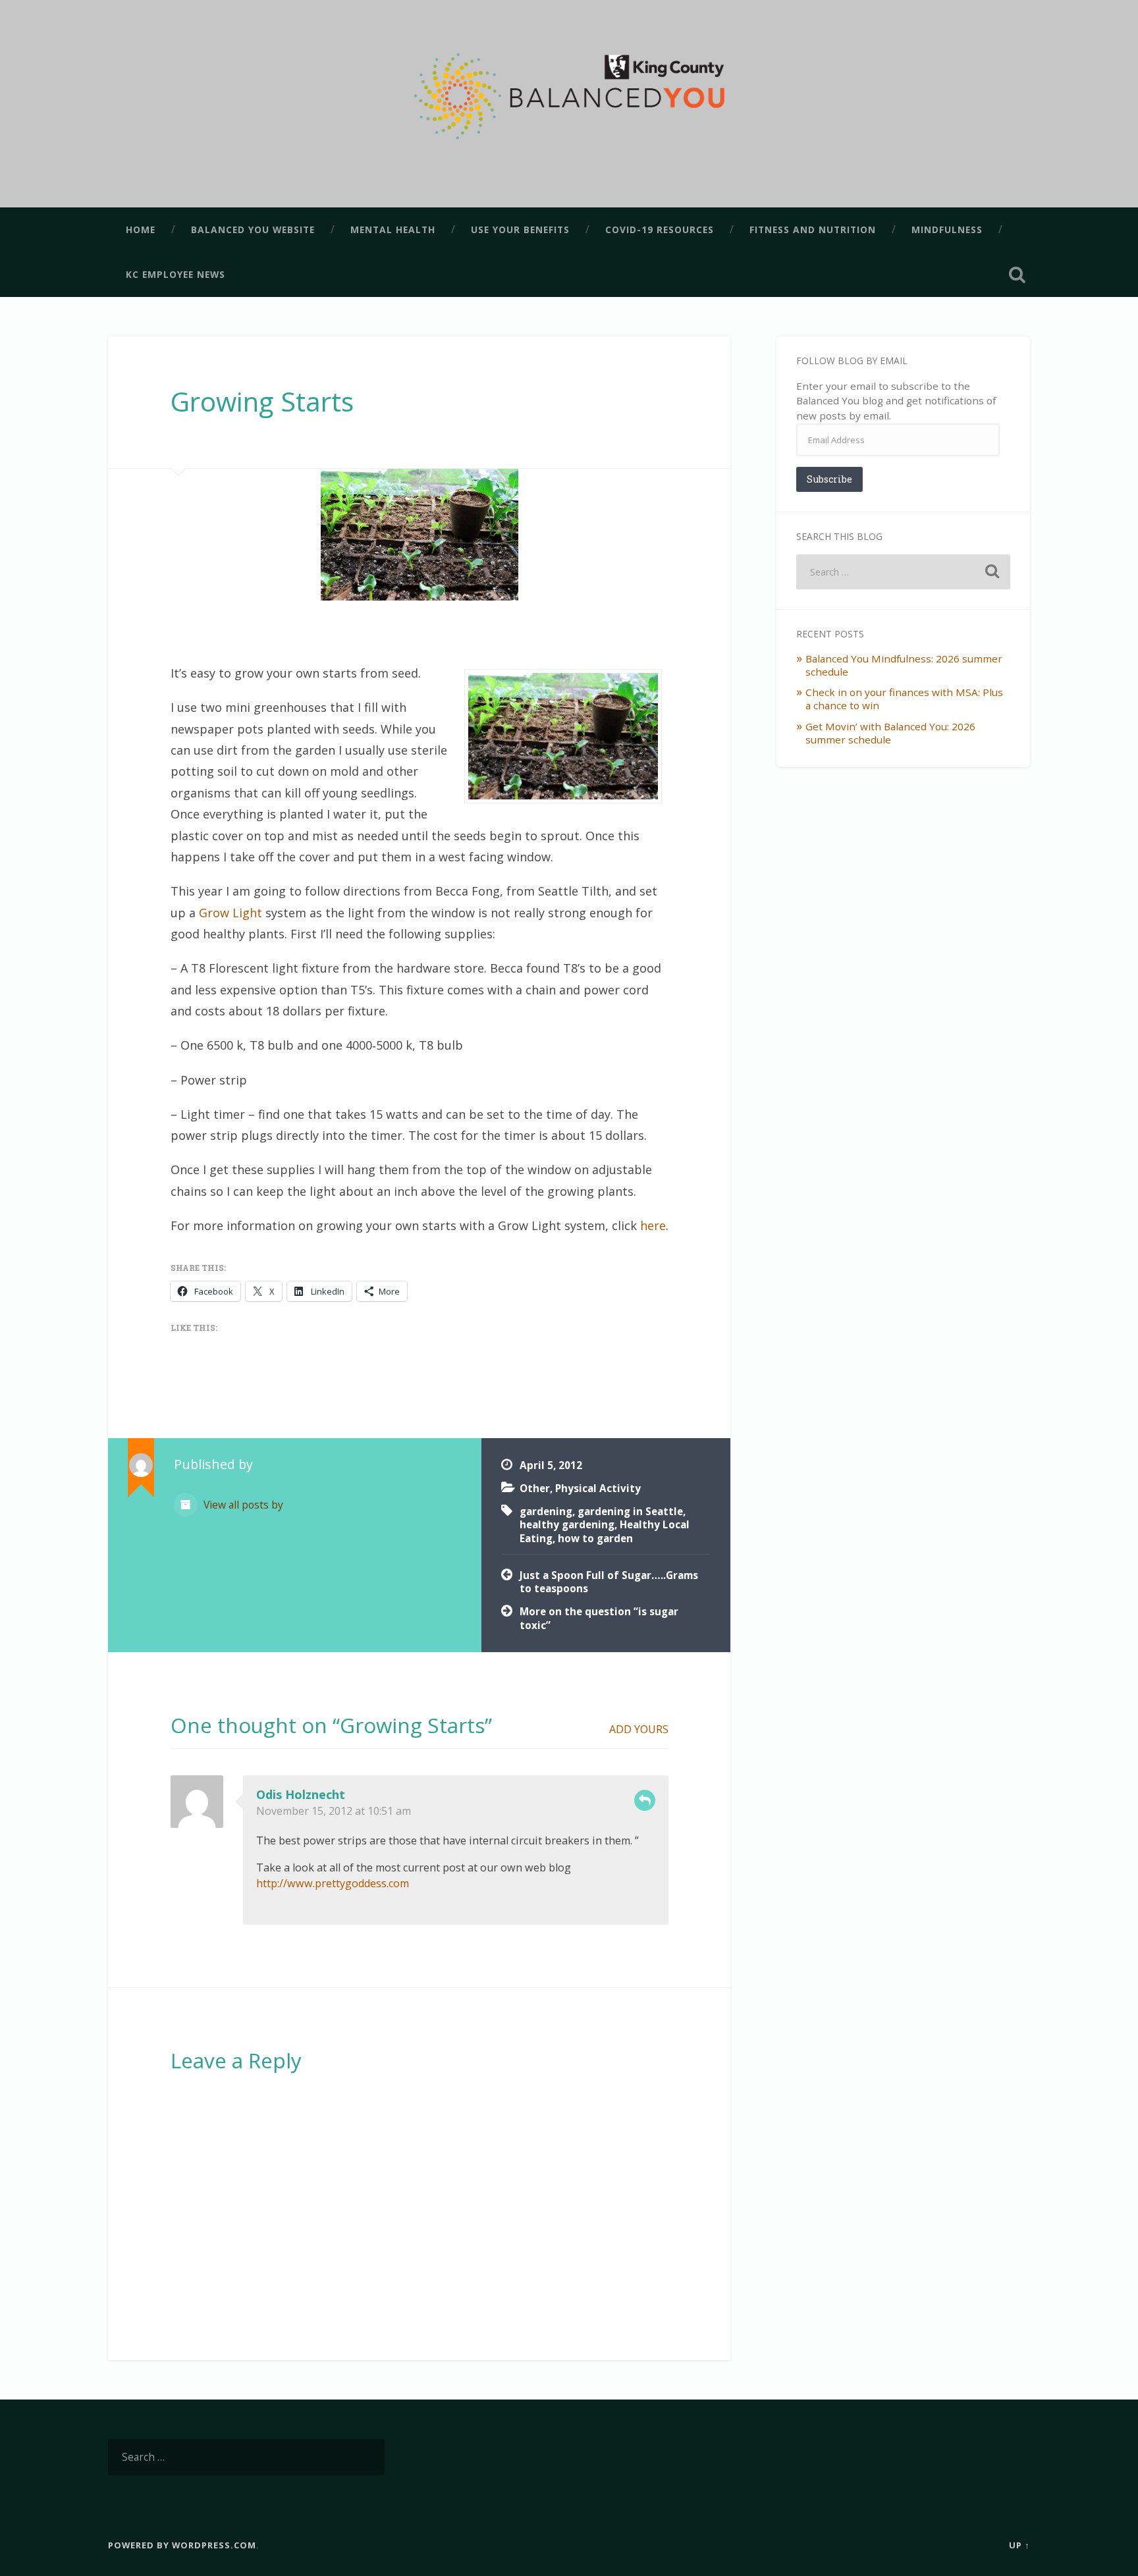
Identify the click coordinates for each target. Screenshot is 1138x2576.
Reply (645, 1800)
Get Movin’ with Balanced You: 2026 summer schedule (890, 733)
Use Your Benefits (520, 229)
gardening (546, 1511)
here (653, 1225)
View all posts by (242, 1505)
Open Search (1017, 275)
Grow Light (230, 913)
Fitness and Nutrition (813, 229)
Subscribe (829, 479)
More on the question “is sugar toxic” (599, 1618)
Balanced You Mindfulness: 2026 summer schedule (904, 665)
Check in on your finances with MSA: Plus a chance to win (904, 699)
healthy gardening (567, 1524)
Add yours (639, 1729)
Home (141, 229)
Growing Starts (262, 401)
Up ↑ (1019, 2545)
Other (535, 1488)
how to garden (595, 1538)
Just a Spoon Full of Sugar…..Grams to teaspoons (609, 1582)
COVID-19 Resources (660, 229)
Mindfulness (947, 229)
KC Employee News (176, 274)
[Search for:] (903, 572)
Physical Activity (598, 1488)
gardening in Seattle (630, 1511)
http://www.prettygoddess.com (333, 1883)
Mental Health (393, 229)
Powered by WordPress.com (182, 2545)
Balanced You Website (253, 229)
